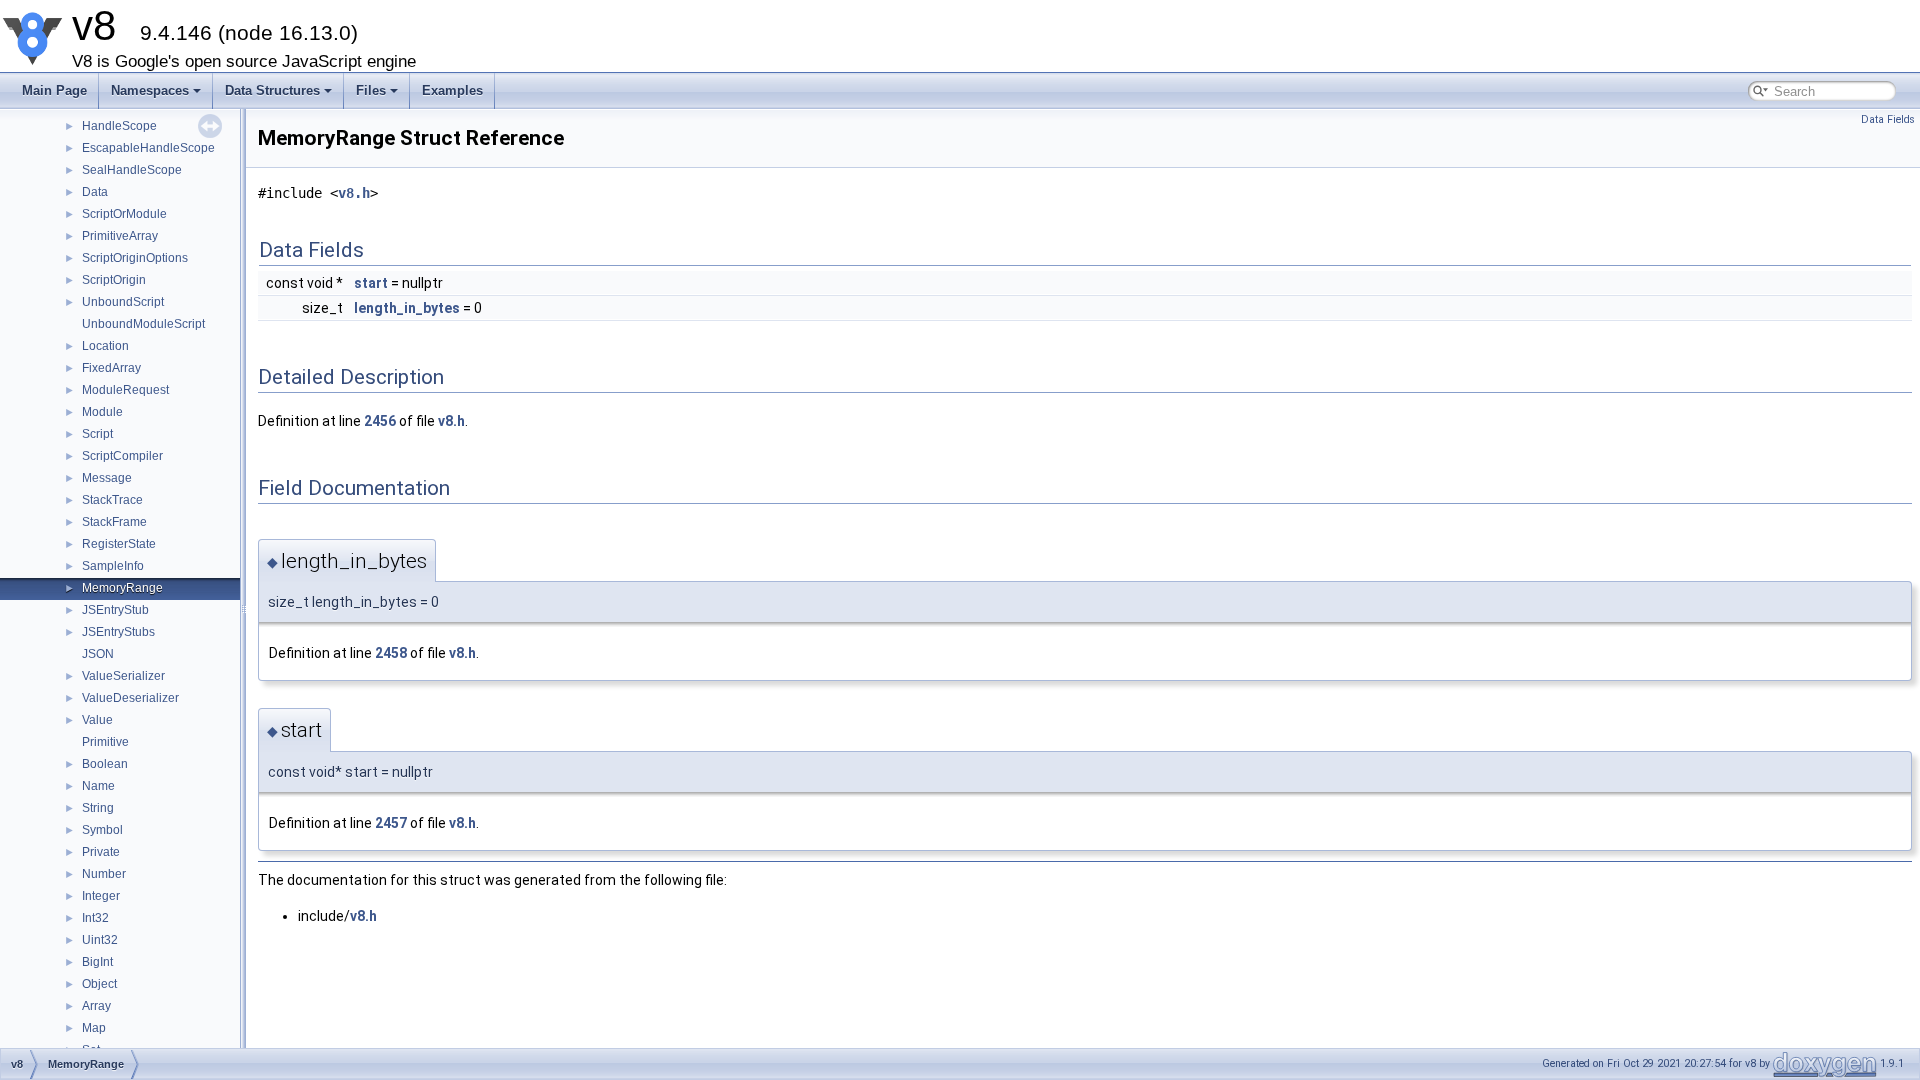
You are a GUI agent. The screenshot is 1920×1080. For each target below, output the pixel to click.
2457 (391, 823)
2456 (380, 421)
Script (97, 434)
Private (101, 852)
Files (371, 90)
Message (107, 478)
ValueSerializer (123, 676)
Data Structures (272, 90)
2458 (391, 653)
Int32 (95, 918)
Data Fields (1888, 119)
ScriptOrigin (114, 280)
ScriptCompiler (122, 456)
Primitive (105, 742)
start (371, 283)
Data (95, 192)
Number (104, 874)
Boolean (105, 764)
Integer (101, 896)
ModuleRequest (125, 390)
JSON (98, 654)
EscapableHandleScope (148, 148)
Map (94, 1028)
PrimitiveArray (120, 236)
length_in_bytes (407, 308)
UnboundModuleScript (143, 324)
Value (97, 720)
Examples (452, 90)
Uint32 (100, 940)
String (98, 808)
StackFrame (114, 522)
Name (98, 786)
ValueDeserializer (130, 698)
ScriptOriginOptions (135, 258)
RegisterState (119, 544)
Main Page (54, 90)
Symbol (102, 830)
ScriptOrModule (124, 214)
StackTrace (112, 500)
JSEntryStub (115, 610)
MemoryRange (122, 588)
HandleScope (119, 126)
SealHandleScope (132, 170)
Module (102, 412)
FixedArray (111, 368)
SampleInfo (113, 566)
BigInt (97, 962)
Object (99, 984)
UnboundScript (123, 302)
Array (96, 1006)
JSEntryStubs (118, 632)
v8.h (354, 193)
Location (105, 346)
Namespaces (150, 90)
